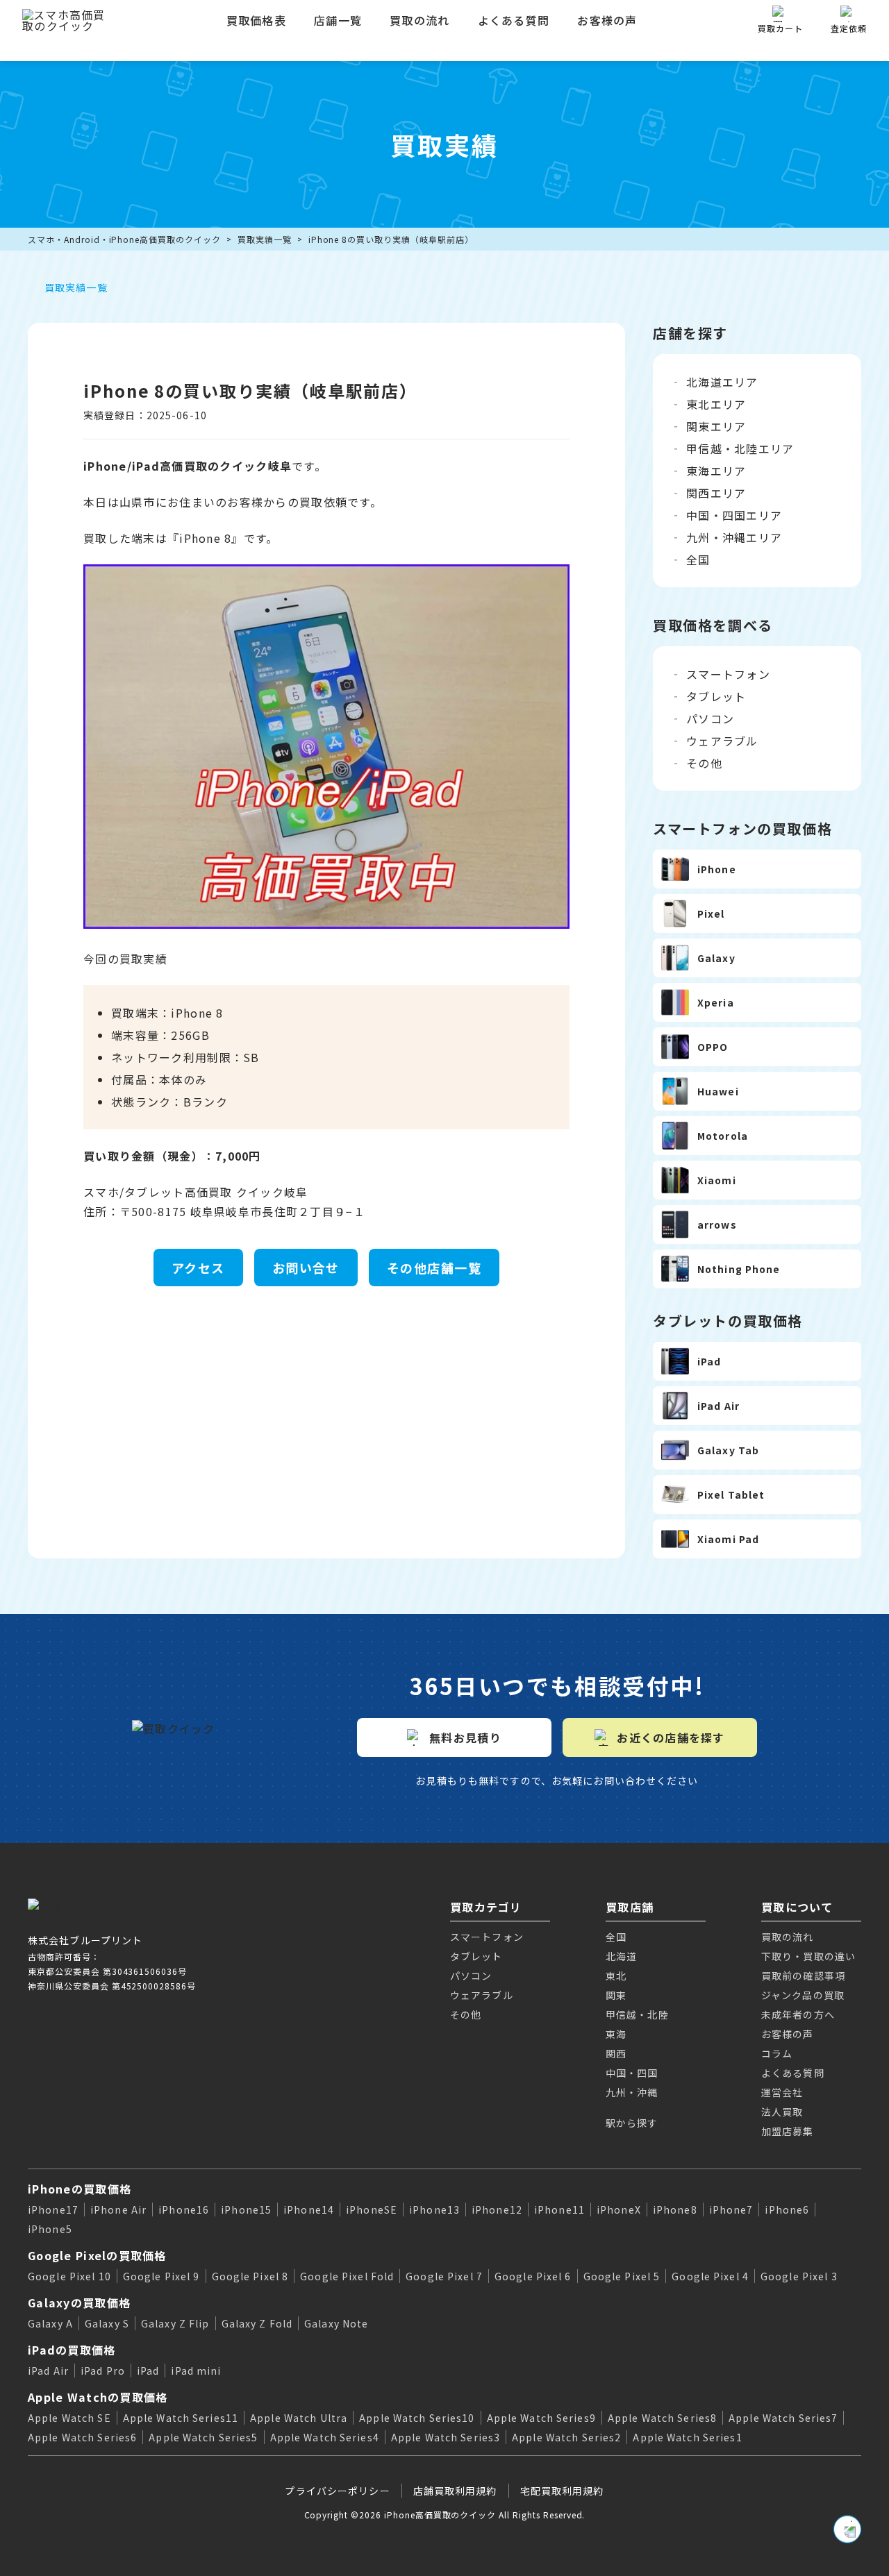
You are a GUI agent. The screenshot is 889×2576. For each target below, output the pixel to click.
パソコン (710, 718)
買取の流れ (419, 20)
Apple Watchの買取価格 (98, 2397)
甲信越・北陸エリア (740, 448)
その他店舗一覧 (434, 1268)
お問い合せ (306, 1268)
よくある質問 (514, 20)
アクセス (198, 1268)
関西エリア (716, 493)
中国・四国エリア (734, 515)
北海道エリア (722, 382)
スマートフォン (728, 674)
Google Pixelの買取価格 (97, 2255)
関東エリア (716, 426)
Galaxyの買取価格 (79, 2303)
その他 (704, 763)
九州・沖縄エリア (734, 537)
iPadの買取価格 (72, 2350)
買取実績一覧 (265, 239)
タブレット (716, 696)
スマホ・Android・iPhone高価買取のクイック (124, 239)
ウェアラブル (722, 741)
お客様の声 (607, 20)
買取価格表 (256, 20)
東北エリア (716, 404)
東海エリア (716, 471)
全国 (698, 559)
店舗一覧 (338, 20)
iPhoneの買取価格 (80, 2189)
